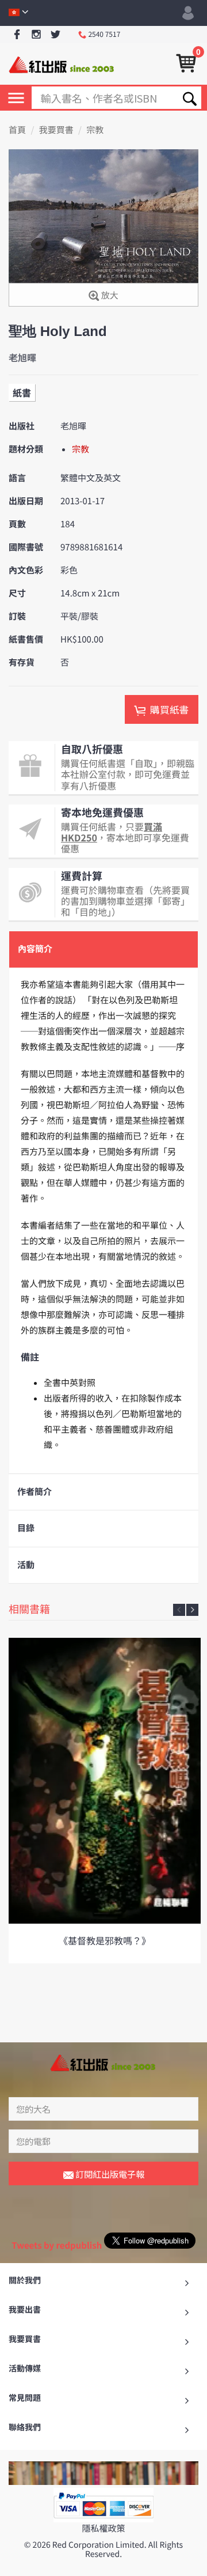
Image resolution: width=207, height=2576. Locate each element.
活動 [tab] (26, 1565)
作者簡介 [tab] (34, 1492)
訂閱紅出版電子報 (109, 2174)
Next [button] (192, 1610)
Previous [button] (179, 1610)
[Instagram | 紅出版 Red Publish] (37, 35)
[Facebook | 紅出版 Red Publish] (17, 35)
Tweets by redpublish (57, 2245)
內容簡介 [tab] (35, 949)
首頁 (17, 130)
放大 (108, 295)
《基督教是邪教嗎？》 (105, 1940)
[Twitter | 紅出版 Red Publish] (55, 35)
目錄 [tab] (26, 1528)
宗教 (95, 130)
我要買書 (56, 130)
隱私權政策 (103, 2528)
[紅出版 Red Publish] (62, 64)
